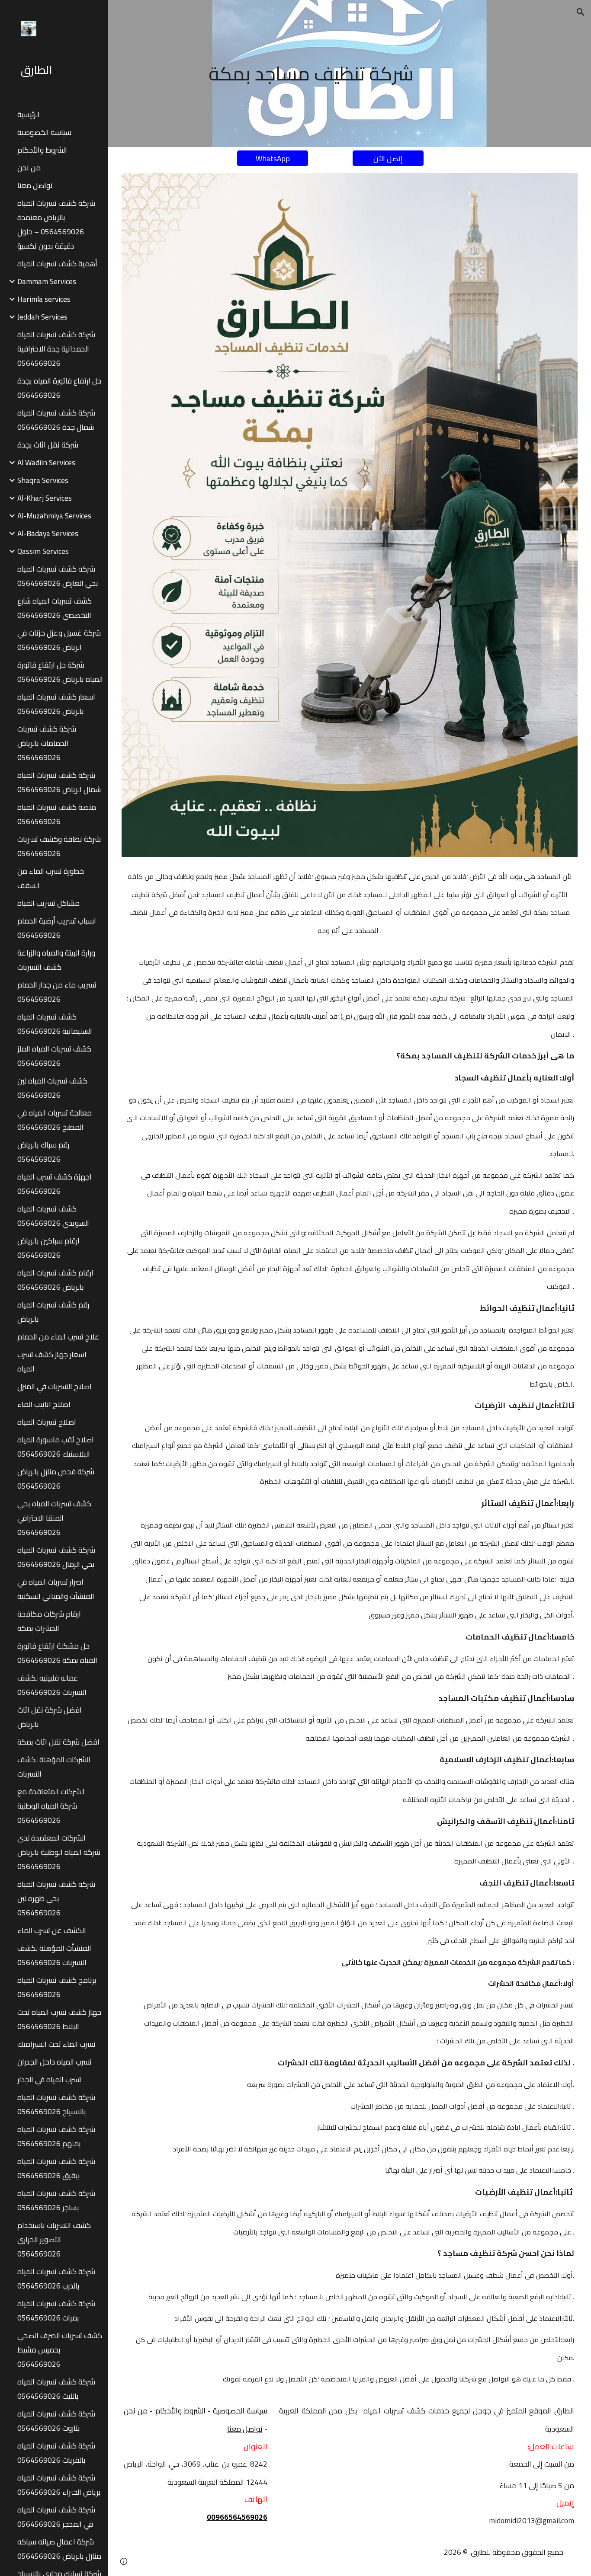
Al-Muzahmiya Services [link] (54, 516)
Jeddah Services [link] (42, 317)
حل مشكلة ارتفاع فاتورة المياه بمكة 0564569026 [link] (57, 1653)
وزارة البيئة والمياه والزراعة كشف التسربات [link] (56, 960)
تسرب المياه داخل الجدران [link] (55, 2062)
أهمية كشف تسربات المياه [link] (57, 264)
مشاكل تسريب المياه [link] (48, 903)
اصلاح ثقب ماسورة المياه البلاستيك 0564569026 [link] (56, 1447)
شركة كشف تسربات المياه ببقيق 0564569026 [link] (56, 2168)
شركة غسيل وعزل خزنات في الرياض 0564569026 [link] (59, 640)
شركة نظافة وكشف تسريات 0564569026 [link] (59, 846)
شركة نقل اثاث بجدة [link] (48, 445)
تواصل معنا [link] (35, 185)
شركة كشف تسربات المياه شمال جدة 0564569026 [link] (56, 420)
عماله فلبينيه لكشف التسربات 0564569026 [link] (52, 1685)
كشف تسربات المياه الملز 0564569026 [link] (54, 1056)
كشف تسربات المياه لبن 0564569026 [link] (52, 1088)
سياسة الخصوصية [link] (44, 132)
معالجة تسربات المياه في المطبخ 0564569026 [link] (55, 1120)
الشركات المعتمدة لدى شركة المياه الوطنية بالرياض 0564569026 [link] (59, 1852)
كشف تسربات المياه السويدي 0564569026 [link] (53, 1216)
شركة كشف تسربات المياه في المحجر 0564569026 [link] (56, 2517)
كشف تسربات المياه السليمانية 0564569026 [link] (55, 1024)
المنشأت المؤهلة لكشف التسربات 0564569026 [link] (54, 1955)
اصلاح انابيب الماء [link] (44, 1404)
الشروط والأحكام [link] (42, 150)
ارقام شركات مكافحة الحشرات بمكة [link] (49, 1621)
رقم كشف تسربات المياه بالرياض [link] (53, 1312)
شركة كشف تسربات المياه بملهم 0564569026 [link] (56, 2136)
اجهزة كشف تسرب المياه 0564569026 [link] (55, 1184)
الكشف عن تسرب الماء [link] (52, 1930)
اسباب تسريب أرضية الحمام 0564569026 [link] (57, 928)
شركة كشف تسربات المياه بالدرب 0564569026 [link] (56, 2279)
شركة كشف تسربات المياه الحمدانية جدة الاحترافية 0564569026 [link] (56, 349)
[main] (311, 74)
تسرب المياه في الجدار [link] (49, 2079)
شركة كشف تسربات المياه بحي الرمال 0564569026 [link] (56, 1557)
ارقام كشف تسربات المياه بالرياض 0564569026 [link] (55, 1280)
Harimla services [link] (44, 299)
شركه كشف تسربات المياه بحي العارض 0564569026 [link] (58, 576)
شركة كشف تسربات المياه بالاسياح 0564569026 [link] (56, 2104)
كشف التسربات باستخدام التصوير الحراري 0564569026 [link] (54, 2239)
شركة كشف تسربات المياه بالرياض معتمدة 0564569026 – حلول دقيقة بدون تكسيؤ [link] (56, 224)
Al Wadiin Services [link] (46, 462)
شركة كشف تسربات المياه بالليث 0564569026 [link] (56, 2389)
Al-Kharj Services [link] (45, 498)
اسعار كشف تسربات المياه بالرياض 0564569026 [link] (56, 704)
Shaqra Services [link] (43, 480)
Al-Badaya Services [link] (48, 533)
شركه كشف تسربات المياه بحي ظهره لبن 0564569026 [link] (56, 1898)
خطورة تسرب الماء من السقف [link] (51, 878)
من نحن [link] (29, 168)
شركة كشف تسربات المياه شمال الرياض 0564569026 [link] (59, 782)
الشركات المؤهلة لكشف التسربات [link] (54, 1767)
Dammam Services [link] (47, 281)
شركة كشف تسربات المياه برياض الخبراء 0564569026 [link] (59, 2485)
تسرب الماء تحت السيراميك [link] (56, 2044)
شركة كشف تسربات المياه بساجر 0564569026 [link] (56, 2200)
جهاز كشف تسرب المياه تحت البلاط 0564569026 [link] (59, 2019)
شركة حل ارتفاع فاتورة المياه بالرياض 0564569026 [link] (60, 672)
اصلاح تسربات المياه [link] (47, 1422)
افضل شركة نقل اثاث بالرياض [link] (50, 1717)
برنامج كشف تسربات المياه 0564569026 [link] (57, 1987)
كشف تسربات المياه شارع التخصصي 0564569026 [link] (55, 608)
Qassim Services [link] (43, 551)
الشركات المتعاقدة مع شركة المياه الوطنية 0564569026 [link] (51, 1806)
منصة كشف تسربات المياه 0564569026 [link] (57, 814)
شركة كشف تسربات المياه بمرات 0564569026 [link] (56, 2311)
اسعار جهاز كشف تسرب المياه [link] (52, 1362)
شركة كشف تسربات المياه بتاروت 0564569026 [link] (56, 2421)
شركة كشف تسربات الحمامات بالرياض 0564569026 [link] (47, 743)
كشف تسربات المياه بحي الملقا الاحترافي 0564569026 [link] (54, 1518)
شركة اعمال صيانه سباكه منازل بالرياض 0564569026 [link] (59, 2549)
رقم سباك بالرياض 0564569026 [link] (43, 1152)
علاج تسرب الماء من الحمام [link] (58, 1337)
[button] (581, 12)
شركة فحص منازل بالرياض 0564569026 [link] (56, 1479)
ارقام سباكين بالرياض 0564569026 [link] (48, 1248)
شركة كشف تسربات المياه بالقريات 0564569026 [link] (56, 2453)
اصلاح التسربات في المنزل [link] (55, 1386)
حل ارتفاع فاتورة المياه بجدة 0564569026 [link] (59, 388)
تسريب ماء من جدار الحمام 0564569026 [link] (57, 992)
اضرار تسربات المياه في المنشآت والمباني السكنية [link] (56, 1589)
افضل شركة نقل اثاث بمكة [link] (58, 1742)
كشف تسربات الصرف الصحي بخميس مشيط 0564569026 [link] (60, 2350)
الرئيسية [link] (29, 114)
